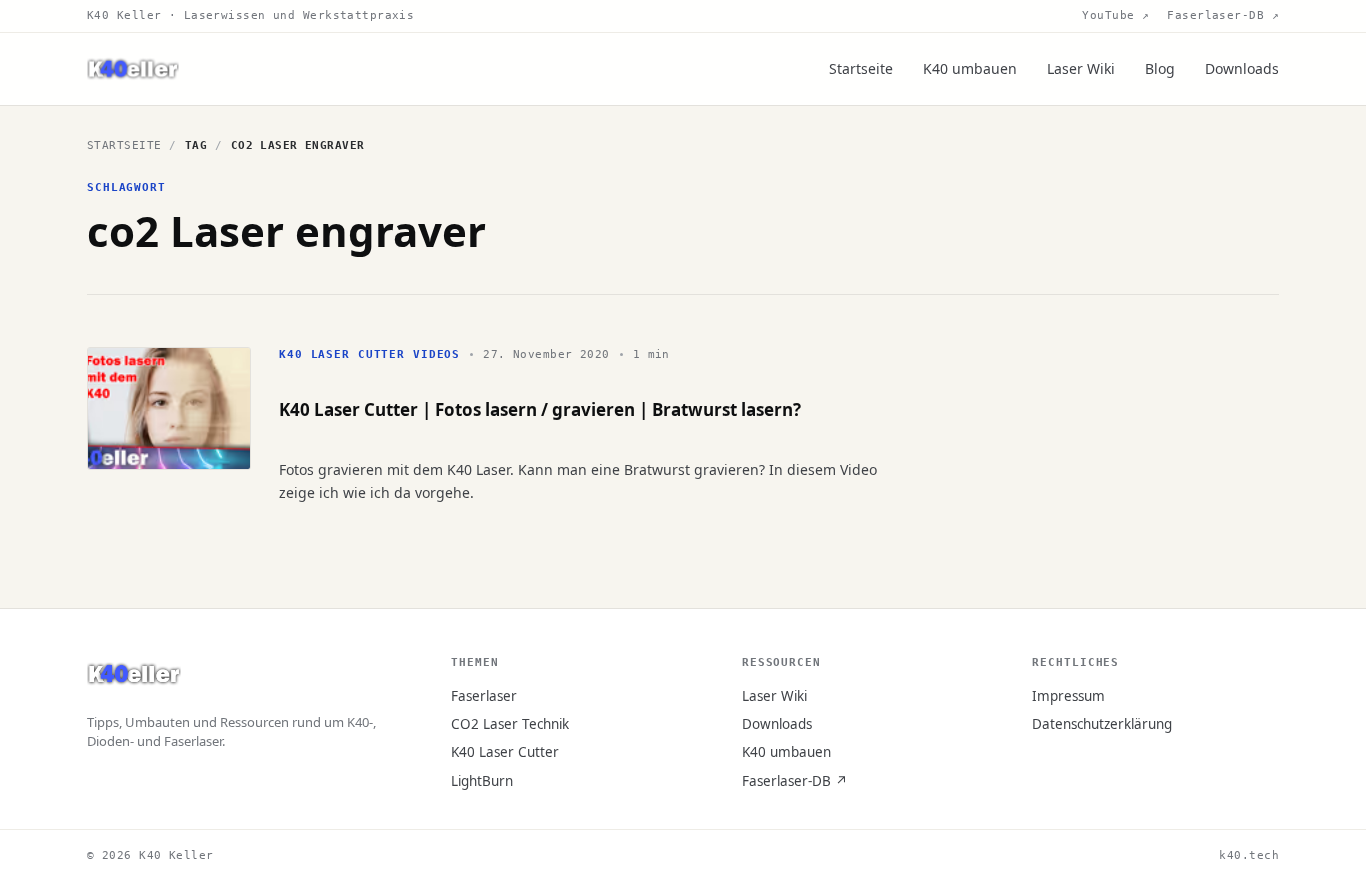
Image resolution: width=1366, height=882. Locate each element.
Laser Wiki (1081, 68)
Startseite (861, 68)
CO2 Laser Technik (510, 724)
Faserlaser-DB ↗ (1223, 15)
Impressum (1068, 696)
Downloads (1242, 68)
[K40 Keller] (133, 69)
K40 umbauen (970, 68)
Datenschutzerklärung (1102, 724)
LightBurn (482, 781)
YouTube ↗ (1115, 15)
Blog (1160, 68)
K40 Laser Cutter (505, 752)
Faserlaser (484, 696)
